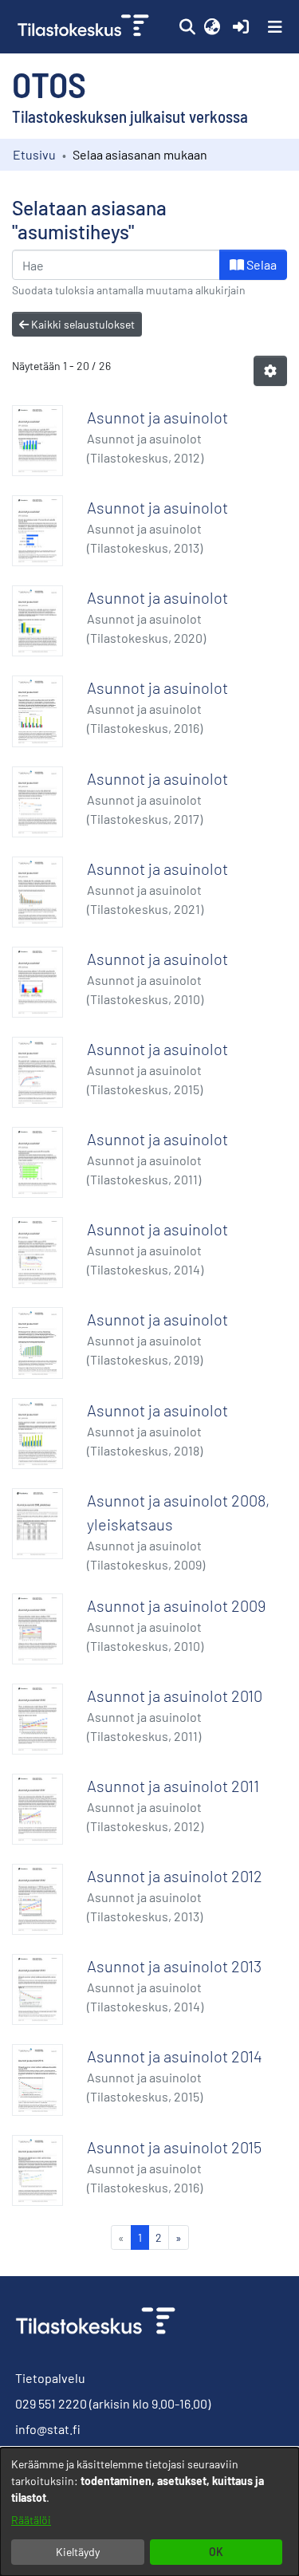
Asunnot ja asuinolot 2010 (175, 1696)
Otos (49, 84)
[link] (85, 27)
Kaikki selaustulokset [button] (82, 324)
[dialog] (149, 2512)
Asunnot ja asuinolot (157, 417)
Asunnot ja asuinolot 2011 (173, 1786)
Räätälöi (31, 2520)
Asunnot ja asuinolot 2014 (175, 2056)
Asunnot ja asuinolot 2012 (175, 1876)
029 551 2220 (51, 2403)
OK (216, 2552)
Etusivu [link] (34, 154)
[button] (187, 27)
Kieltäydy (78, 2552)
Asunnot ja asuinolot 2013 (174, 1966)
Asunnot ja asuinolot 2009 (176, 1605)
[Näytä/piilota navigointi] (275, 27)
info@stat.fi (48, 2429)
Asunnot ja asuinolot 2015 (174, 2147)
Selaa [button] (260, 264)
